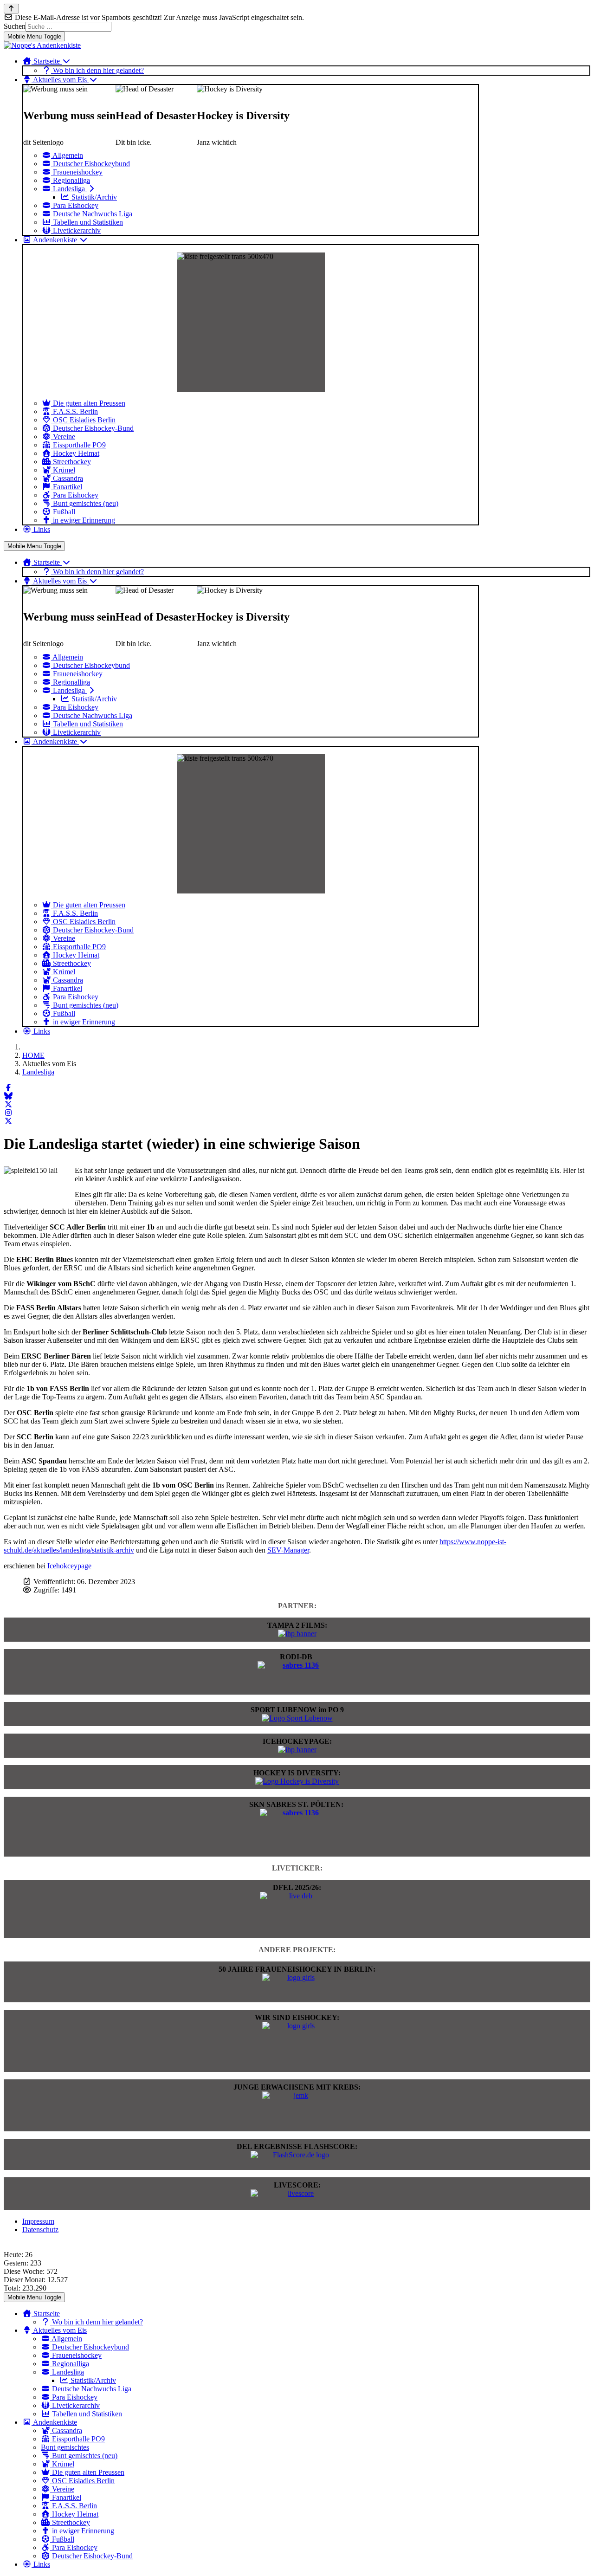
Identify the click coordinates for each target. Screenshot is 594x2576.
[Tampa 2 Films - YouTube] (297, 1634)
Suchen (15, 26)
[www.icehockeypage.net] (297, 1750)
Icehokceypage (69, 1566)
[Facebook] (8, 1088)
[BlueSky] (8, 1096)
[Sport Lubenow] (297, 1718)
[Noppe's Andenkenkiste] (42, 45)
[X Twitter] (8, 1104)
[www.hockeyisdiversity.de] (297, 1781)
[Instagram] (8, 1113)
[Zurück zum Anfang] (11, 9)
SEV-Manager (288, 1550)
